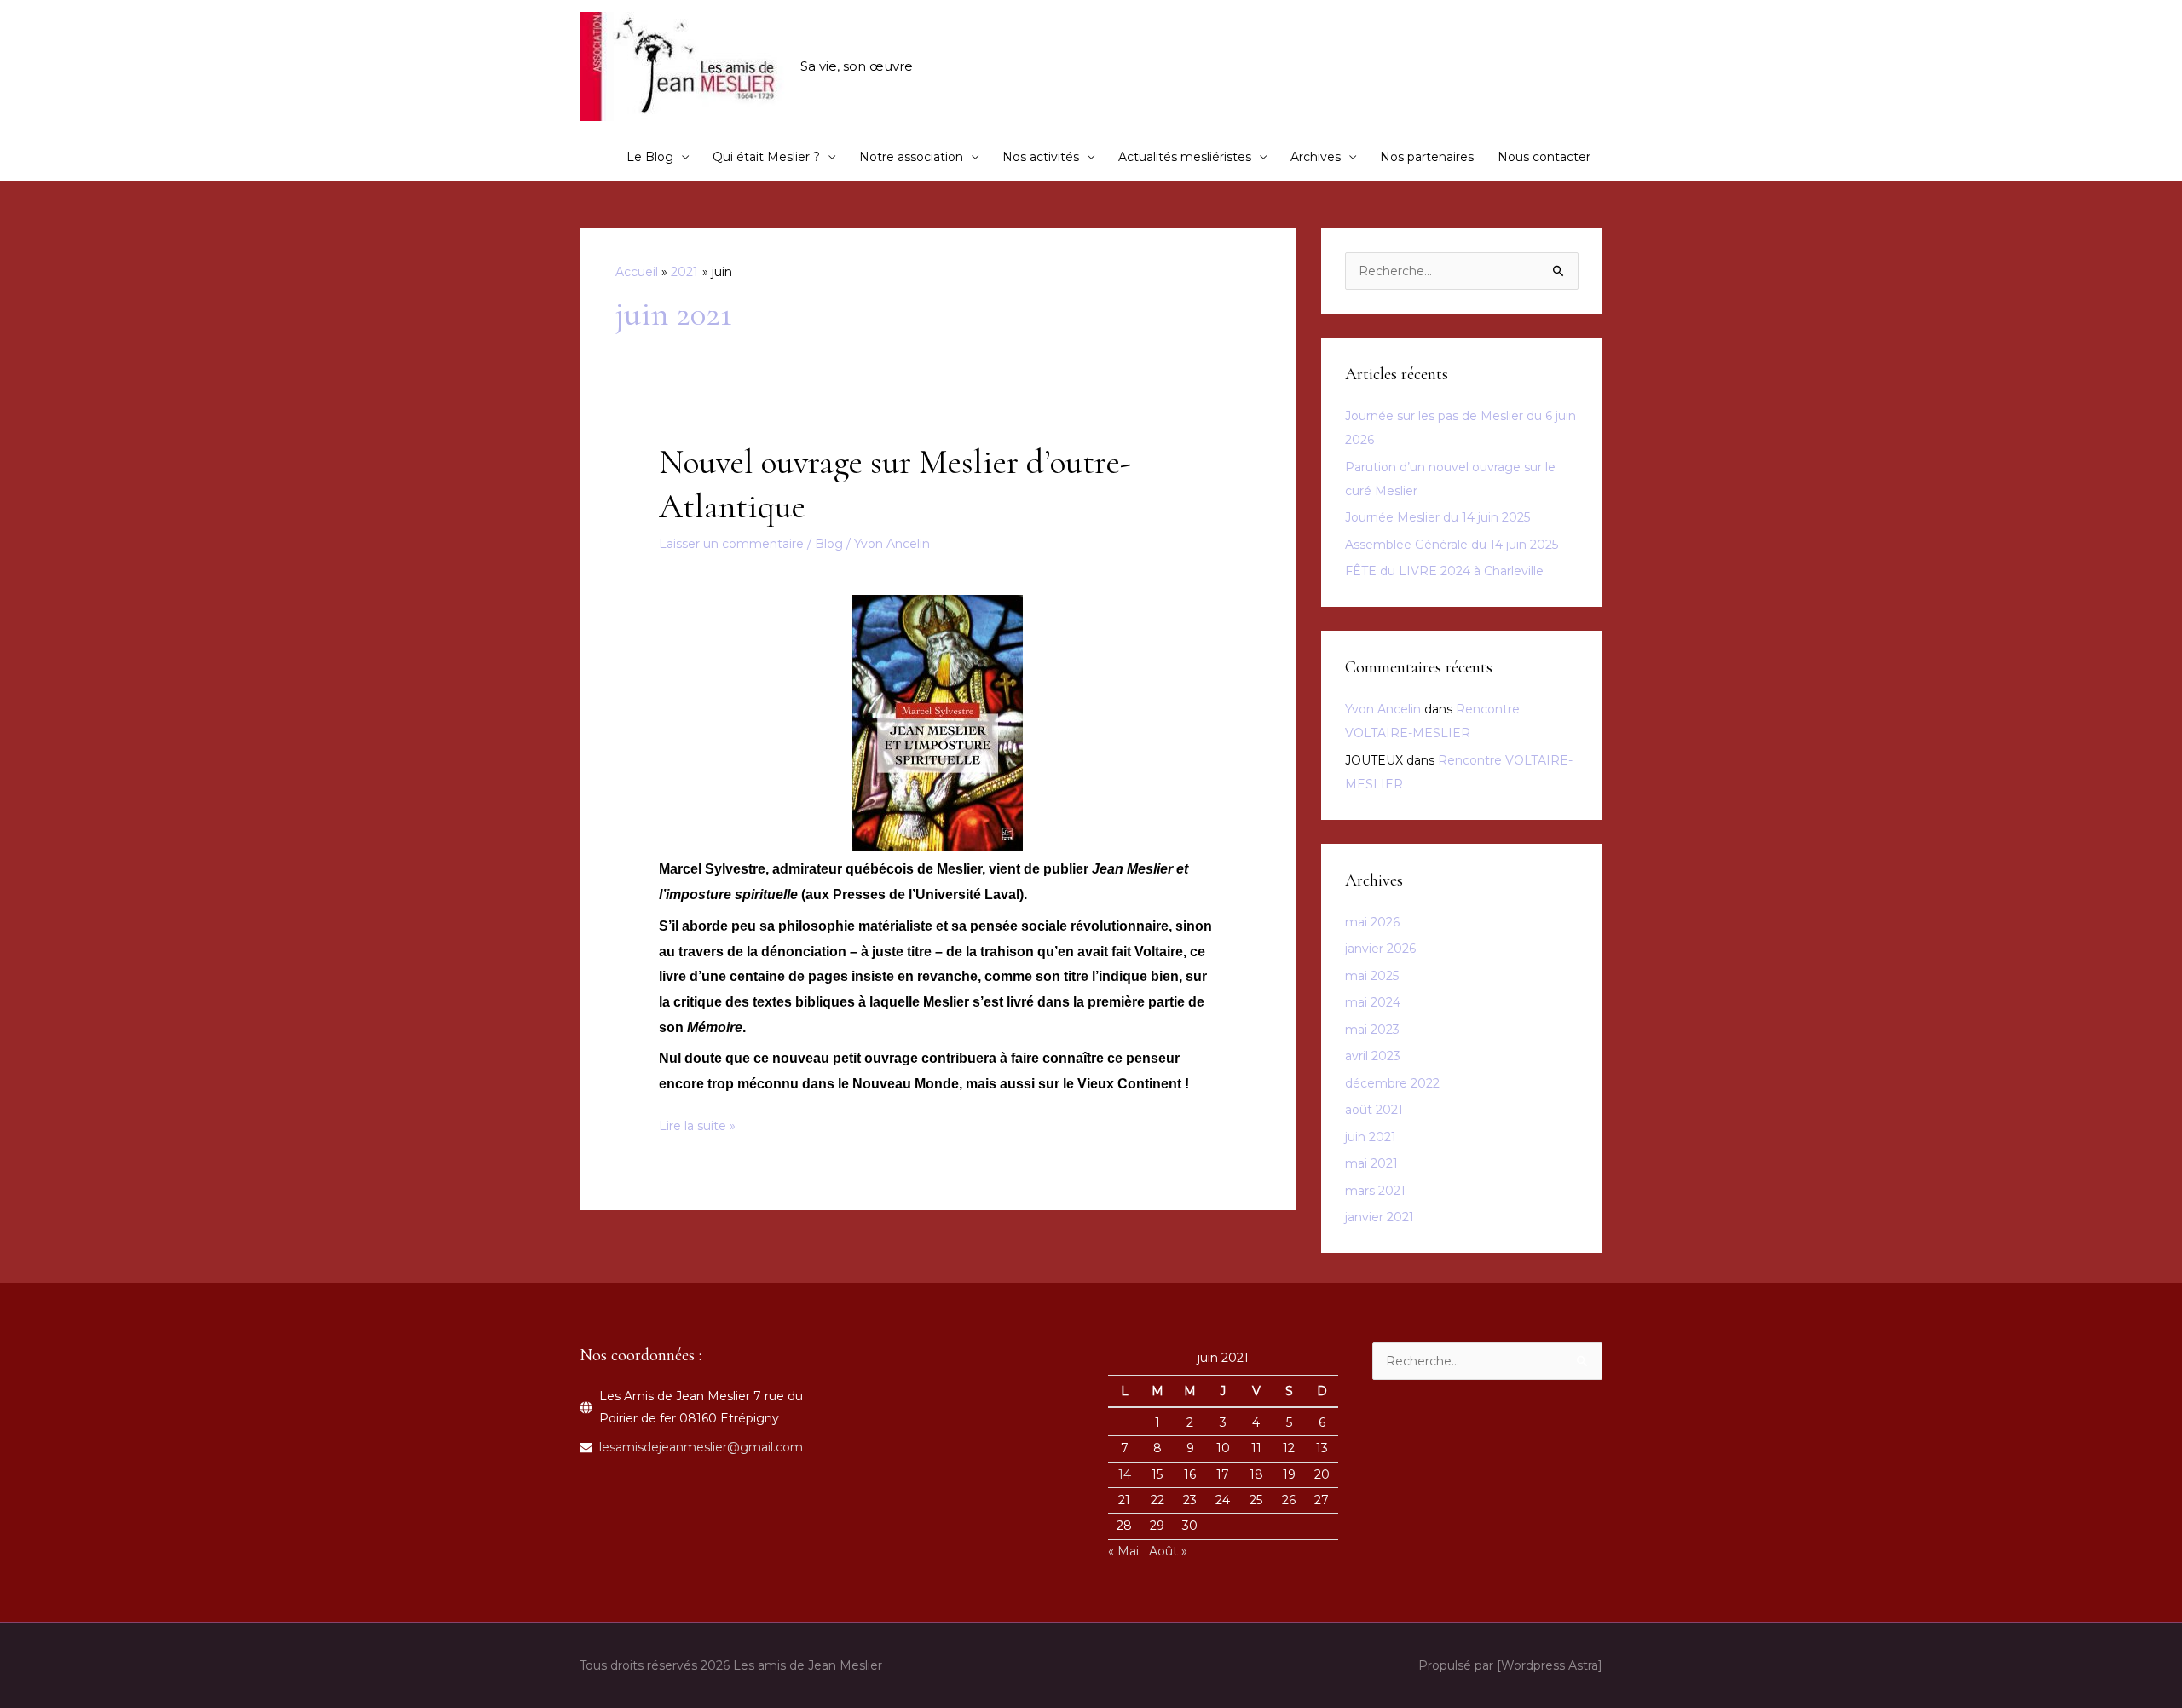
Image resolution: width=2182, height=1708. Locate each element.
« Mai (1123, 1551)
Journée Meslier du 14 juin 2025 (1437, 517)
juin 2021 (1371, 1137)
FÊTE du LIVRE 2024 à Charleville (1444, 571)
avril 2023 (1373, 1056)
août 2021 (1374, 1110)
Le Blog (650, 157)
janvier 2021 (1380, 1217)
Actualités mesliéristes (1185, 157)
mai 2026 (1372, 922)
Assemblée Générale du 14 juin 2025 (1452, 545)
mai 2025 (1372, 976)
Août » (1168, 1551)
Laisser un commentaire (731, 544)
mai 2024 (1373, 1002)
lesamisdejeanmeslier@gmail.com (701, 1447)
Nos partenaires (1427, 157)
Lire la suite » (697, 1127)
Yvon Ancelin (1383, 709)
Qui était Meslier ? (766, 157)
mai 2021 (1371, 1163)
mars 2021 (1375, 1191)
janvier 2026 (1380, 949)
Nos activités (1041, 157)
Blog (829, 544)
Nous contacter (1544, 157)
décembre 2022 (1392, 1083)
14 (1125, 1474)
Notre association (911, 157)
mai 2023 (1372, 1030)
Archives (1316, 157)
